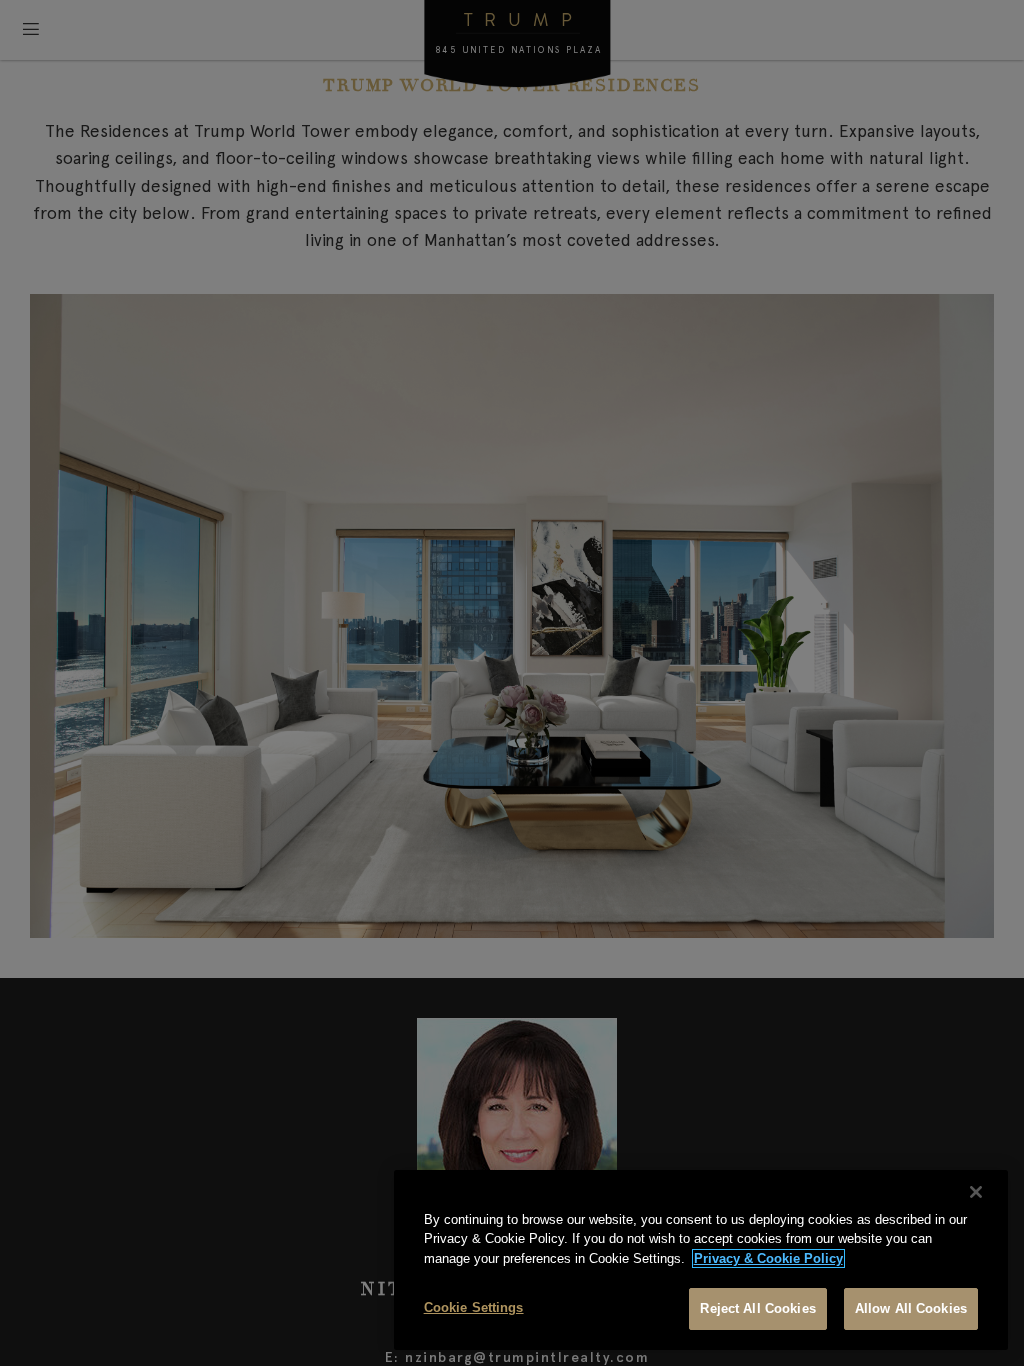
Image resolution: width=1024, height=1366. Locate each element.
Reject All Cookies (757, 1308)
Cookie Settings (474, 1307)
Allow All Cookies (911, 1308)
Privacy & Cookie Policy (768, 1258)
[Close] (976, 1192)
